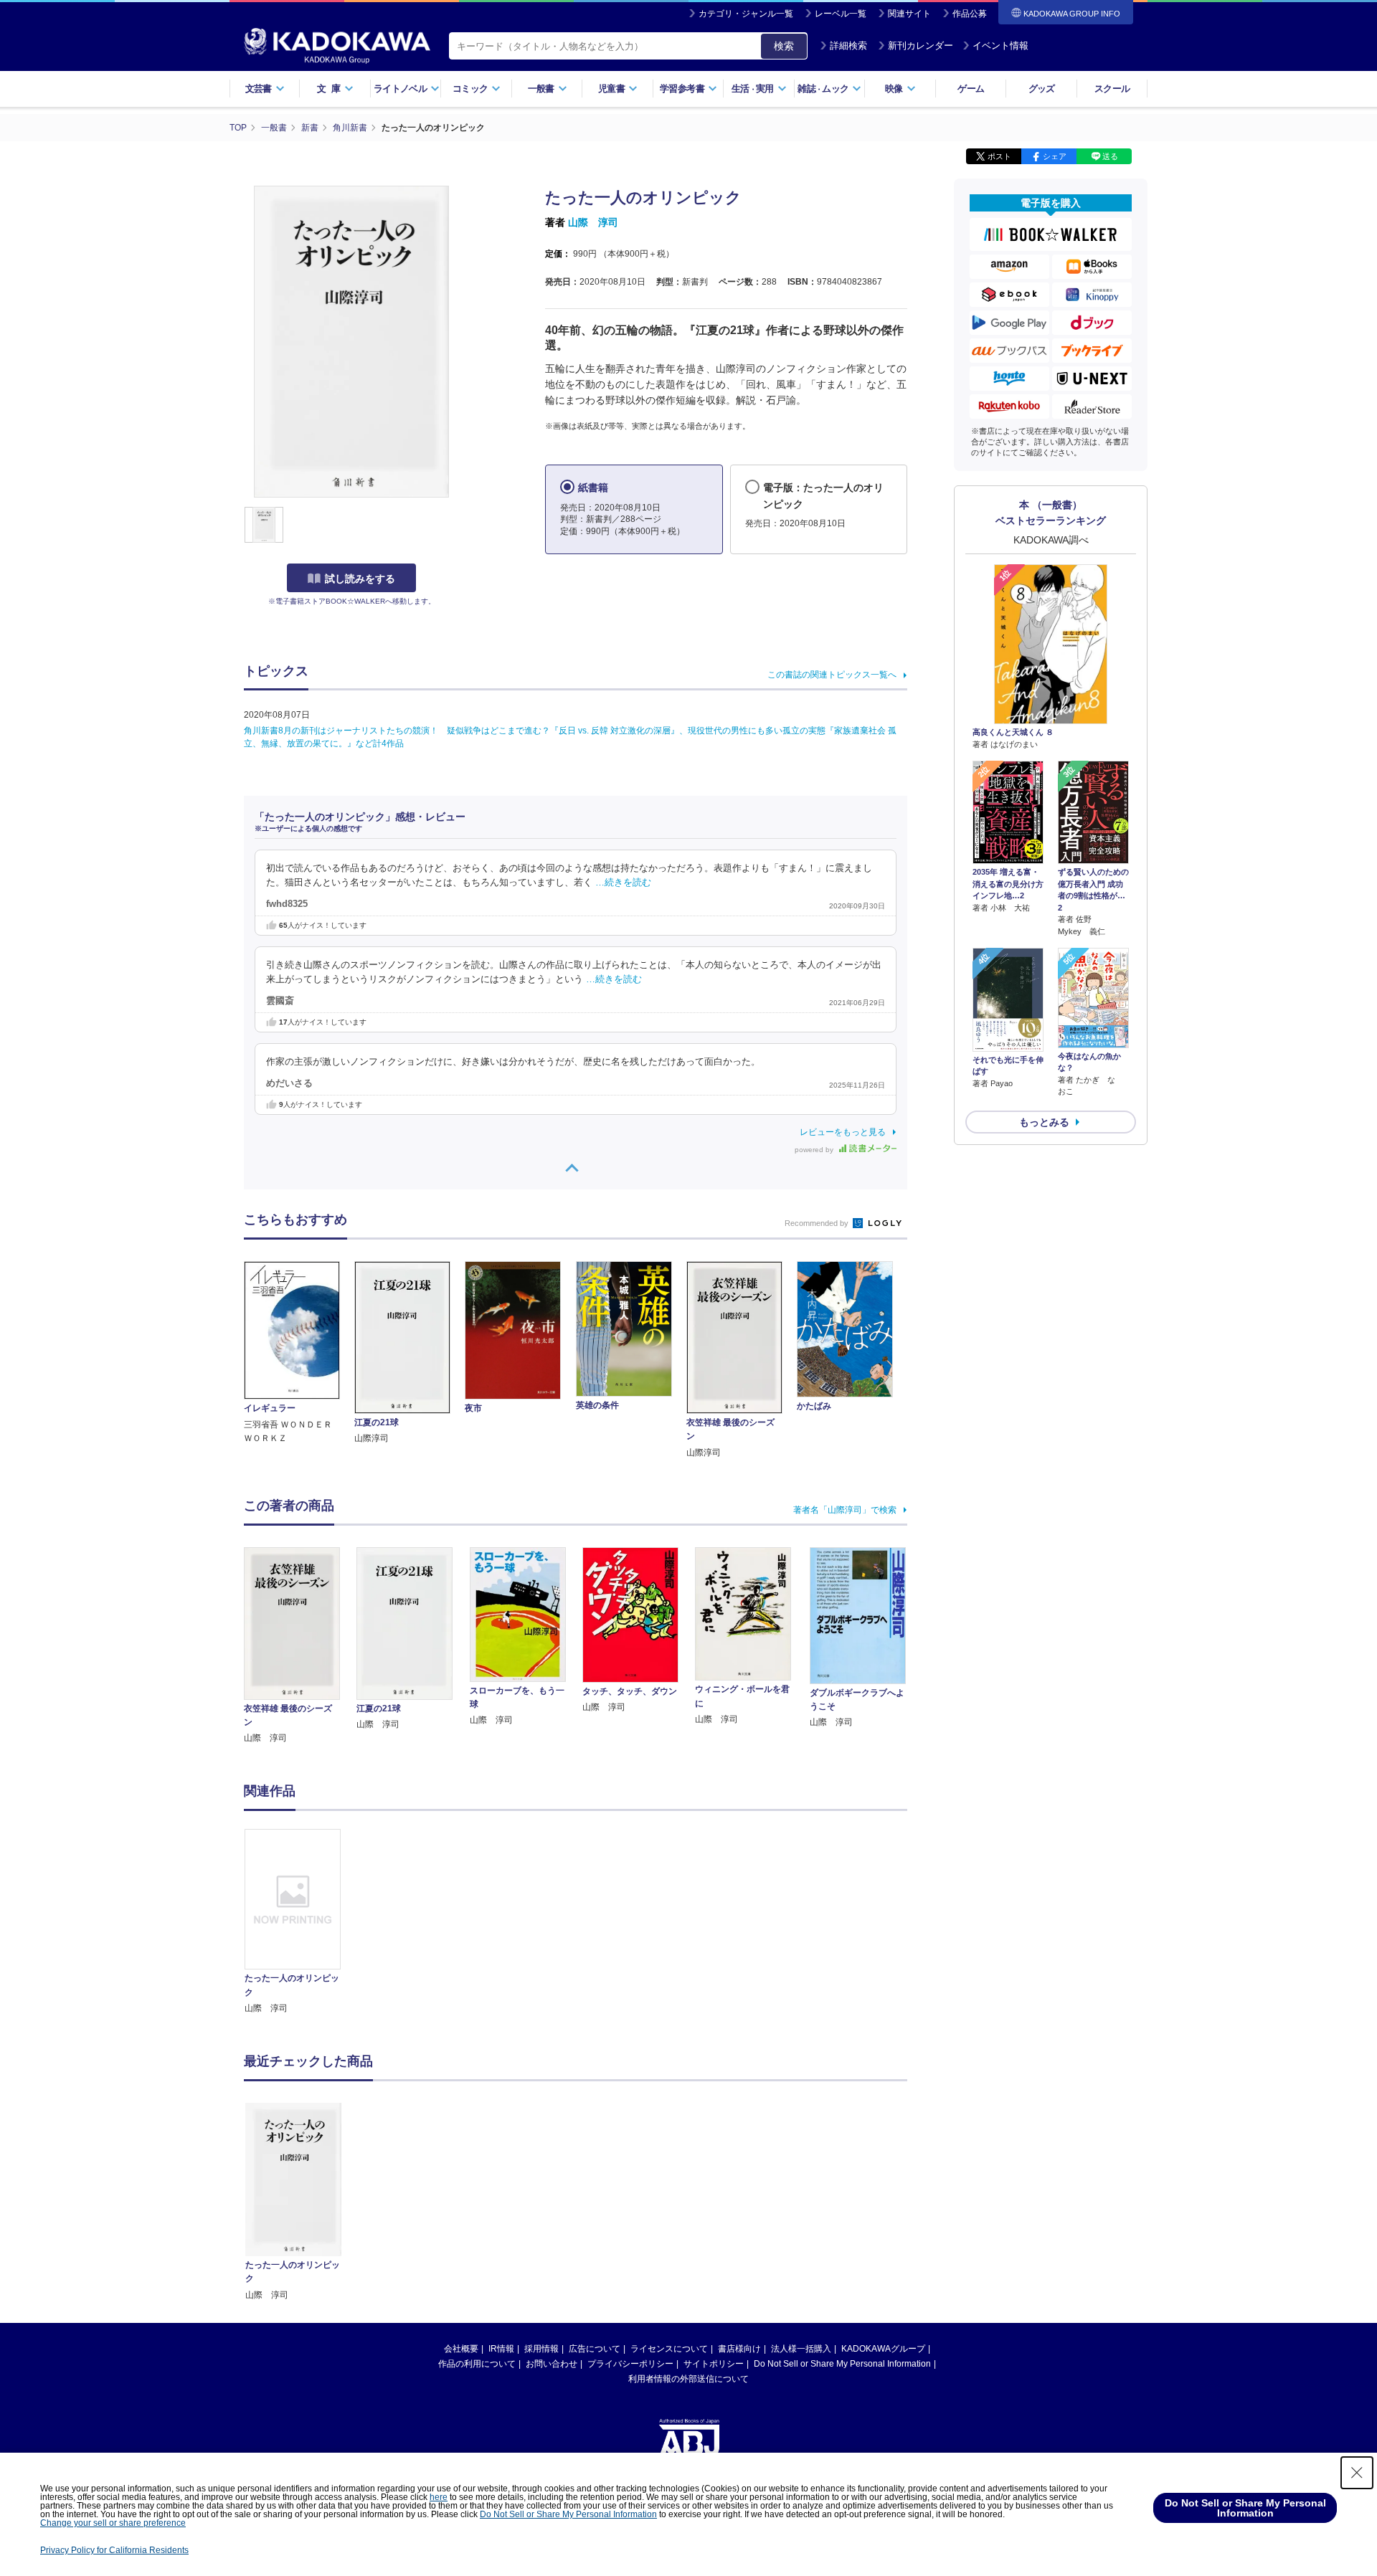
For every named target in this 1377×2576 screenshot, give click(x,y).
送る (1110, 156)
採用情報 (541, 2349)
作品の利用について (477, 2364)
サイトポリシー (714, 2364)
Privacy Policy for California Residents (114, 2550)
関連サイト (909, 14)
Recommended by (818, 1223)
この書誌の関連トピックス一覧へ (832, 675)
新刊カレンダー (921, 46)
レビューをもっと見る (843, 1132)
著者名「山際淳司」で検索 (845, 1510)
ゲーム (971, 89)
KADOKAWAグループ (883, 2349)
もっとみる (1044, 1122)
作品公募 (970, 14)
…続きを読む (623, 883)
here (439, 2497)
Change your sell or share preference (113, 2523)
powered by (815, 1150)
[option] (301, 1922)
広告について (595, 2349)
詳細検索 (848, 46)
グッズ (1042, 89)
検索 (784, 46)
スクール (1112, 89)
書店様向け (739, 2349)
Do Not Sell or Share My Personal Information (842, 2364)
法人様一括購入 (801, 2349)
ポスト (999, 156)
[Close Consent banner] (1357, 2473)
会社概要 (461, 2349)
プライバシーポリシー (630, 2364)
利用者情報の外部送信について (688, 2379)
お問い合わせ (552, 2364)
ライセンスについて (669, 2349)
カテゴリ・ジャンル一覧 (746, 14)
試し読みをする (360, 579)
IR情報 (501, 2349)
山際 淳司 (593, 222)
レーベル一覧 (841, 14)
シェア (1055, 156)
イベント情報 (1000, 46)
